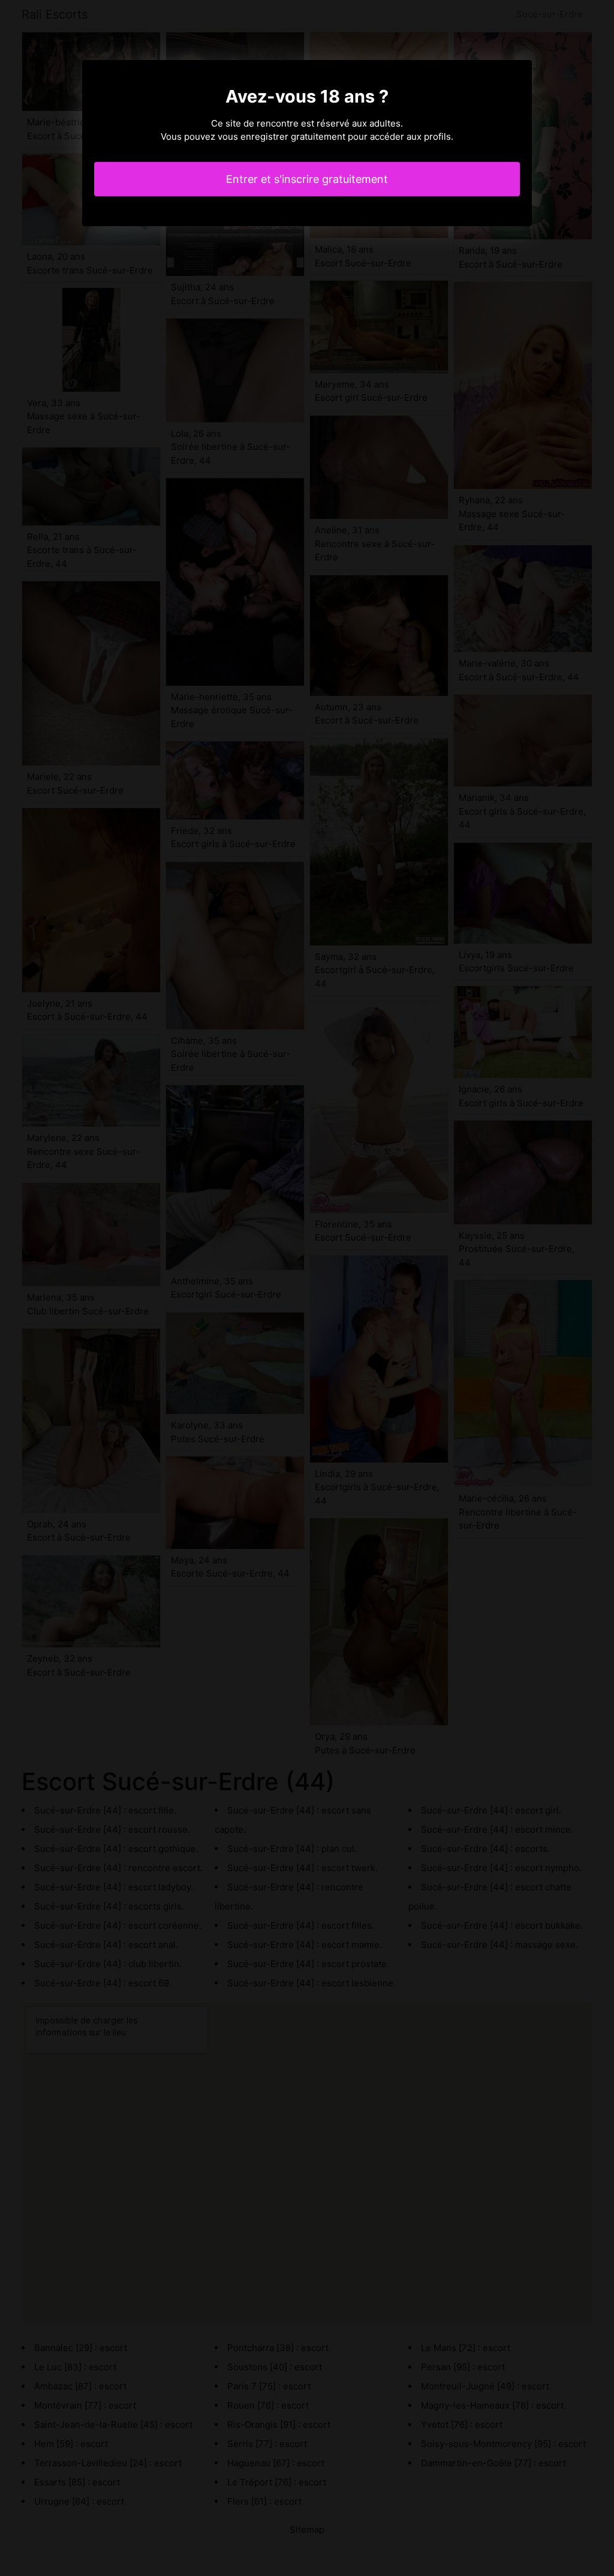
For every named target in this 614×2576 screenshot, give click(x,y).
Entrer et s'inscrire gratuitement (307, 179)
